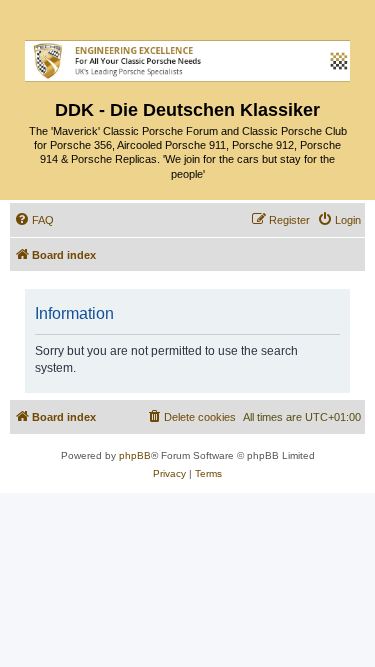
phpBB (135, 455)
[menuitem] (34, 220)
